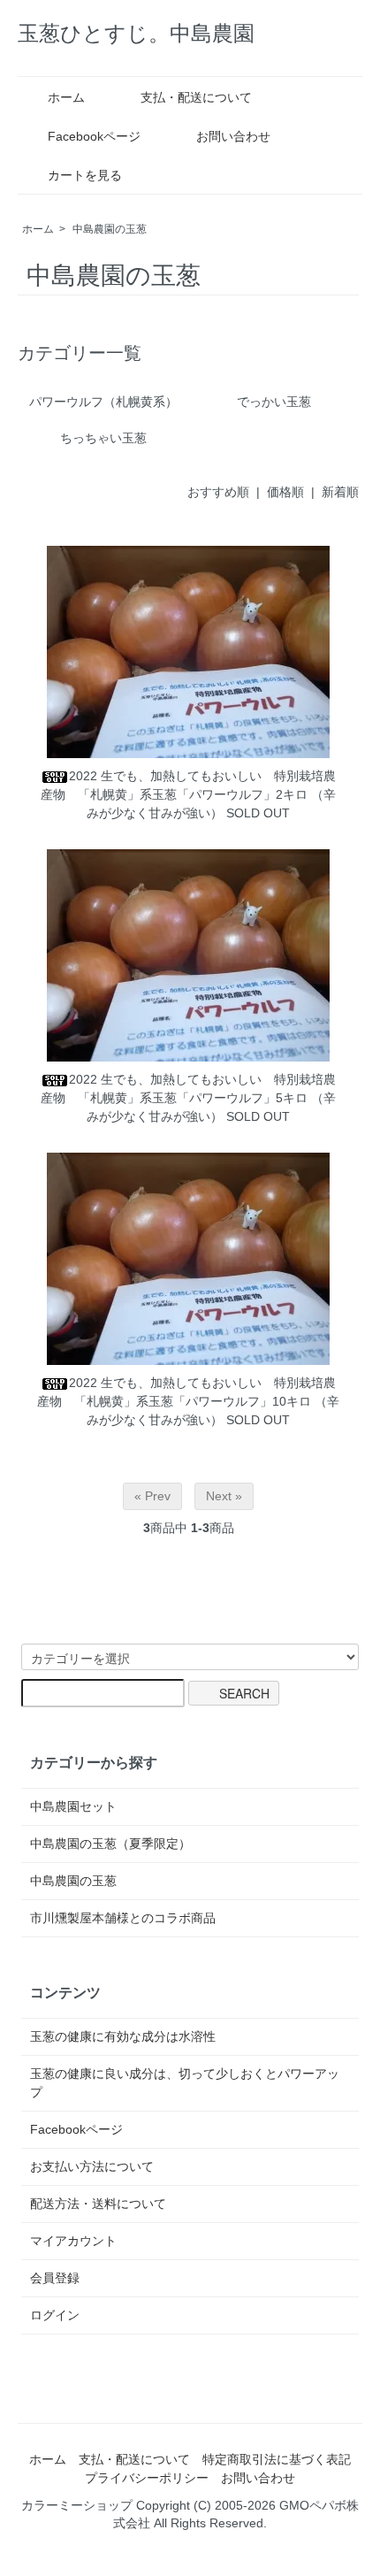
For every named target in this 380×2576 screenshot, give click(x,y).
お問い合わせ (233, 136)
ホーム (66, 97)
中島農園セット (73, 1806)
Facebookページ (94, 136)
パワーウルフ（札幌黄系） (103, 402)
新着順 (340, 492)
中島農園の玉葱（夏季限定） (110, 1844)
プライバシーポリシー (147, 2478)
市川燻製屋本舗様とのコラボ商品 (123, 1918)
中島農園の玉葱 (110, 229)
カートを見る (85, 175)
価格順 (285, 492)
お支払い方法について (92, 2166)
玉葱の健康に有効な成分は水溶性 (123, 2036)
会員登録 (55, 2278)
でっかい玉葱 (274, 402)
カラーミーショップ (77, 2505)
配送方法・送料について (98, 2204)
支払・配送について (196, 97)
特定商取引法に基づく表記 (277, 2459)
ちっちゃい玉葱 (103, 438)
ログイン (55, 2315)
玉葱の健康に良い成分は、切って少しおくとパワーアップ (185, 2083)
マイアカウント (73, 2241)
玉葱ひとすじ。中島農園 (136, 33)
